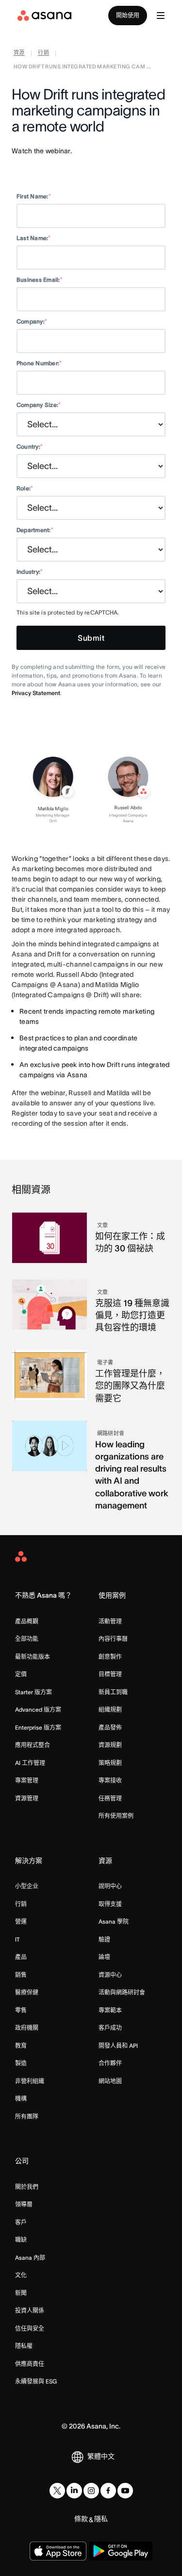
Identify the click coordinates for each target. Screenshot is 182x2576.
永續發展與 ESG (36, 2381)
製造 (21, 2063)
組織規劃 (110, 1709)
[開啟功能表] (161, 16)
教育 (21, 2046)
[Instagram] (91, 2491)
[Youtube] (125, 2491)
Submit (91, 638)
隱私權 (24, 2346)
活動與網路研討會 (122, 1992)
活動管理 (110, 1621)
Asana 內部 (30, 2258)
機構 (21, 2098)
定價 (21, 1674)
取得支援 (110, 1904)
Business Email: (40, 280)
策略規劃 (110, 1763)
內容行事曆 (113, 1639)
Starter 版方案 (33, 1692)
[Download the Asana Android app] (121, 2551)
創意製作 (110, 1657)
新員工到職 (113, 1692)
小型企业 (27, 1886)
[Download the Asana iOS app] (58, 2551)
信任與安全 (30, 2328)
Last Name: (34, 238)
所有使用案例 (116, 1816)
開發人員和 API (118, 2046)
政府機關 (27, 2028)
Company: (32, 321)
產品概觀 (27, 1621)
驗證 (104, 1939)
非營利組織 (30, 2081)
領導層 (24, 2204)
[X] (57, 2491)
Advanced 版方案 (38, 1709)
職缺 (21, 2240)
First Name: (34, 196)
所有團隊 (27, 2116)
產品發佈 (110, 1727)
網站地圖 (110, 2081)
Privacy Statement (36, 693)
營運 (21, 1921)
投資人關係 (30, 2310)
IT (17, 1939)
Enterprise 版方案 (38, 1727)
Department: (35, 530)
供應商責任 (30, 2364)
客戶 (21, 2222)
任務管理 (110, 1798)
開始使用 (128, 15)
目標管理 (110, 1674)
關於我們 (27, 2187)
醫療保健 (27, 1992)
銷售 (21, 1975)
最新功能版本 (33, 1657)
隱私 (101, 2519)
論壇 (104, 1957)
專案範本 (110, 2010)
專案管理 (27, 1780)
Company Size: (39, 405)
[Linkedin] (74, 2491)
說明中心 (110, 1886)
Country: (30, 446)
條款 (81, 2519)
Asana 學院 (114, 1921)
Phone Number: (39, 363)
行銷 (21, 1904)
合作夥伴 (110, 2063)
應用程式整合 (33, 1745)
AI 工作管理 (30, 1763)
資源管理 (27, 1798)
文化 (21, 2275)
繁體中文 (101, 2456)
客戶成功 (110, 2028)
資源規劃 (110, 1745)
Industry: (30, 572)
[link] (19, 54)
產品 (21, 1957)
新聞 (21, 2293)
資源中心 (110, 1975)
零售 (21, 2010)
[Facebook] (108, 2491)
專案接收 (110, 1780)
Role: (25, 488)
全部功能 (27, 1639)
